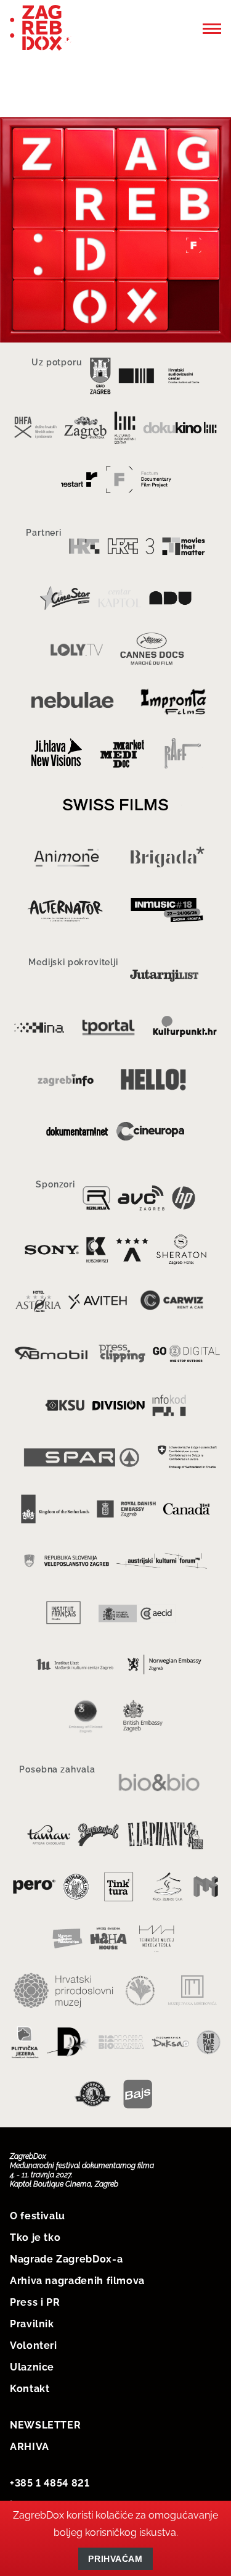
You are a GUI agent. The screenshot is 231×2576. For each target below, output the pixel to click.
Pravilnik (32, 2324)
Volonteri (34, 2345)
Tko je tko (35, 2237)
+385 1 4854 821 (50, 2483)
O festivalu (38, 2216)
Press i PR (35, 2302)
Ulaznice (32, 2367)
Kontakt (30, 2389)
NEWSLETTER (45, 2425)
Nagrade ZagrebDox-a (66, 2259)
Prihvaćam (115, 2559)
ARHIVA (30, 2447)
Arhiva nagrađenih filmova (77, 2281)
